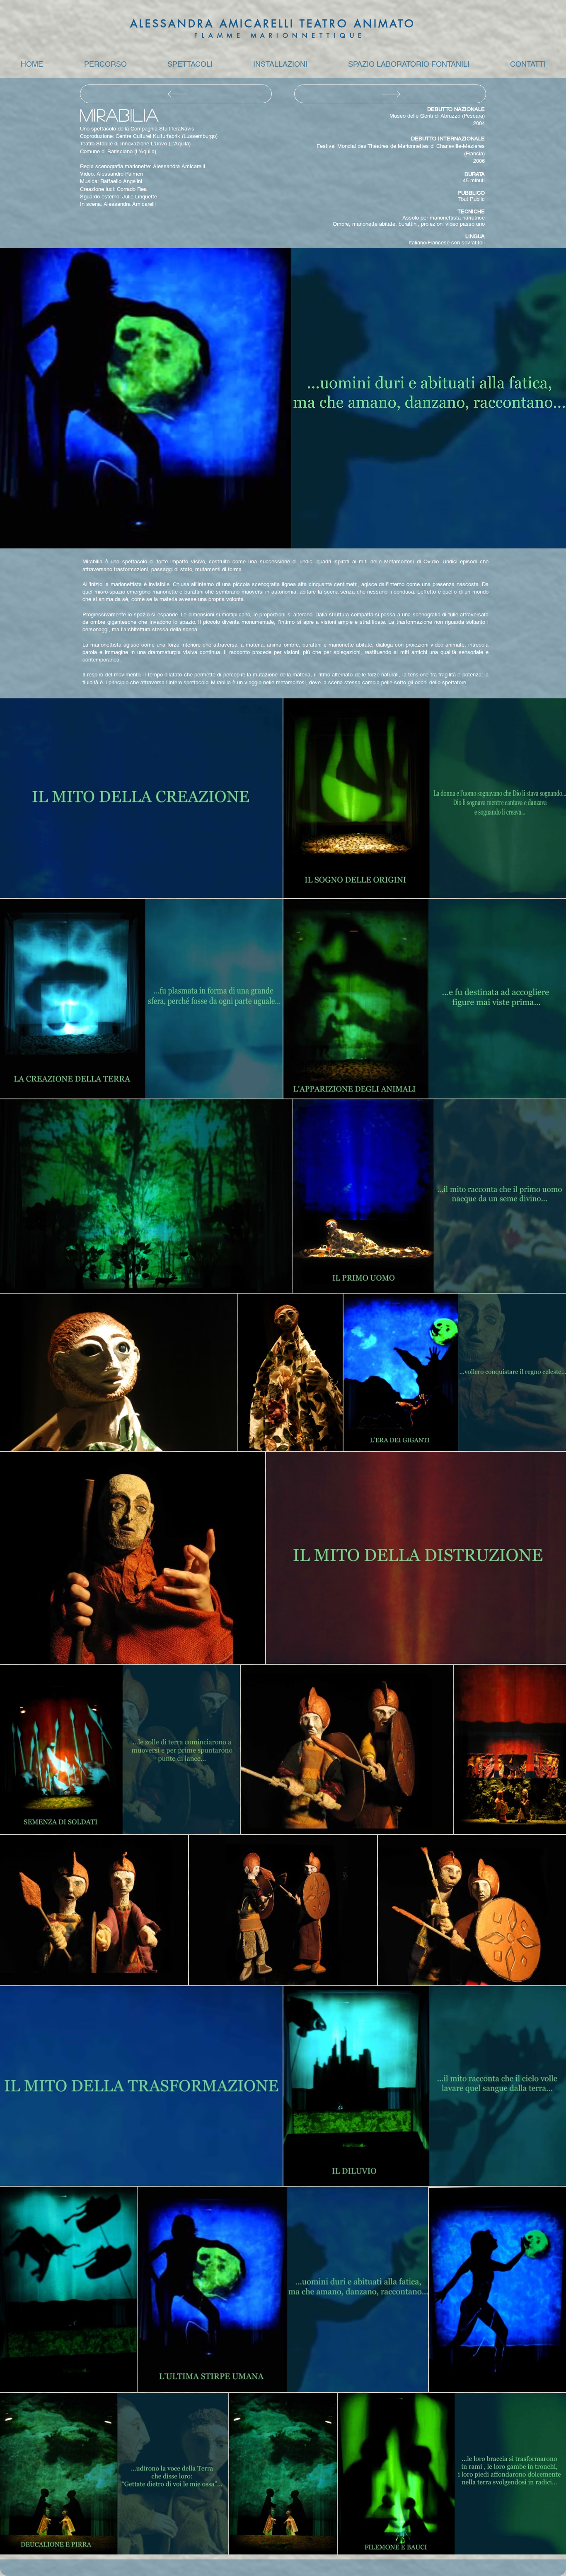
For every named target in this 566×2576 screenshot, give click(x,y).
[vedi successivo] (176, 94)
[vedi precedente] (390, 94)
